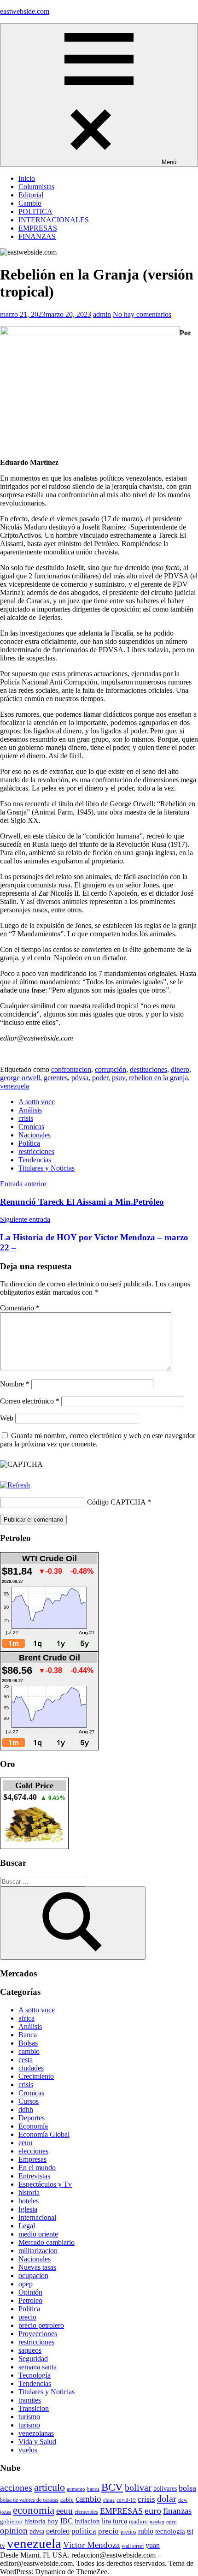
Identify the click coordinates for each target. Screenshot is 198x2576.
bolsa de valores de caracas (29, 2500)
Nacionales (35, 1135)
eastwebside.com (25, 11)
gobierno (11, 2521)
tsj (190, 2531)
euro (153, 2511)
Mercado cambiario (47, 2242)
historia (29, 2192)
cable (67, 2500)
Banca (28, 2035)
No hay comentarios (142, 314)
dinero (180, 1069)
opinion (14, 2531)
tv (3, 2546)
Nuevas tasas (37, 2267)
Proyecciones (38, 2334)
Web (7, 1418)
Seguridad (33, 2359)
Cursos (29, 2101)
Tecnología (35, 2375)
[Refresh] (15, 1485)
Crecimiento (36, 2076)
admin (102, 314)
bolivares (165, 2488)
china (109, 2500)
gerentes (56, 1078)
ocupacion (33, 2276)
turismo (29, 2417)
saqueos (30, 2350)
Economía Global (44, 2134)
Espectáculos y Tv (45, 2184)
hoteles (29, 2201)
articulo (49, 2487)
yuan (153, 2545)
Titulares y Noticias (47, 1168)
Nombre (15, 1384)
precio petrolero (41, 2325)
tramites (30, 2400)
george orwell (20, 1078)
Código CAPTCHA (116, 1502)
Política (29, 1143)
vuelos (28, 2450)
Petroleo (30, 2300)
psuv (119, 1078)
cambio (29, 2051)
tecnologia (170, 2531)
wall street (133, 2546)
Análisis (30, 1110)
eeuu (25, 2143)
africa (26, 2018)
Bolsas (28, 2043)
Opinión (30, 2292)
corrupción (111, 1069)
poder (100, 1078)
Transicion (34, 2408)
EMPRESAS (38, 228)
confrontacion (71, 1069)
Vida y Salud (37, 2442)
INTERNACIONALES (54, 220)
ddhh (26, 2109)
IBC (67, 2521)
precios (128, 2532)
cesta (26, 2060)
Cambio (30, 203)
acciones (16, 2488)
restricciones (36, 1151)
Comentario (20, 1308)
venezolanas (36, 2433)
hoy (53, 2521)
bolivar (138, 2488)
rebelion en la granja (158, 1078)
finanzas (177, 2511)
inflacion (87, 2521)
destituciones (148, 1069)
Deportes (32, 2118)
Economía (33, 2126)
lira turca (114, 2521)
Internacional (37, 2217)
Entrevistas (34, 2176)
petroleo (58, 2531)
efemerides (86, 2512)
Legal (27, 2226)
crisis (26, 1118)
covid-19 (126, 2500)
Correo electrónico (30, 1401)
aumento (76, 2489)
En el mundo (37, 2168)
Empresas (32, 2159)
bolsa (187, 2488)
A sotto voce (37, 1102)
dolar (167, 2499)
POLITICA (35, 211)
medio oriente (38, 2234)
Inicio (27, 178)
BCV (112, 2487)
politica (84, 2531)
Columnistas (36, 187)
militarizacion (38, 2251)
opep (26, 2284)
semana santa (38, 2367)
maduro (138, 2521)
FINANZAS (37, 236)
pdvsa (80, 1078)
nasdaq (157, 2522)
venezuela (15, 1086)
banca (93, 2489)
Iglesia (28, 2209)
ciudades (31, 2068)
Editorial (31, 195)
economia (34, 2510)
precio (27, 2317)
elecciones (33, 2151)
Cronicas (31, 1127)
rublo (146, 2531)
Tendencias (35, 1160)
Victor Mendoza (91, 2545)
